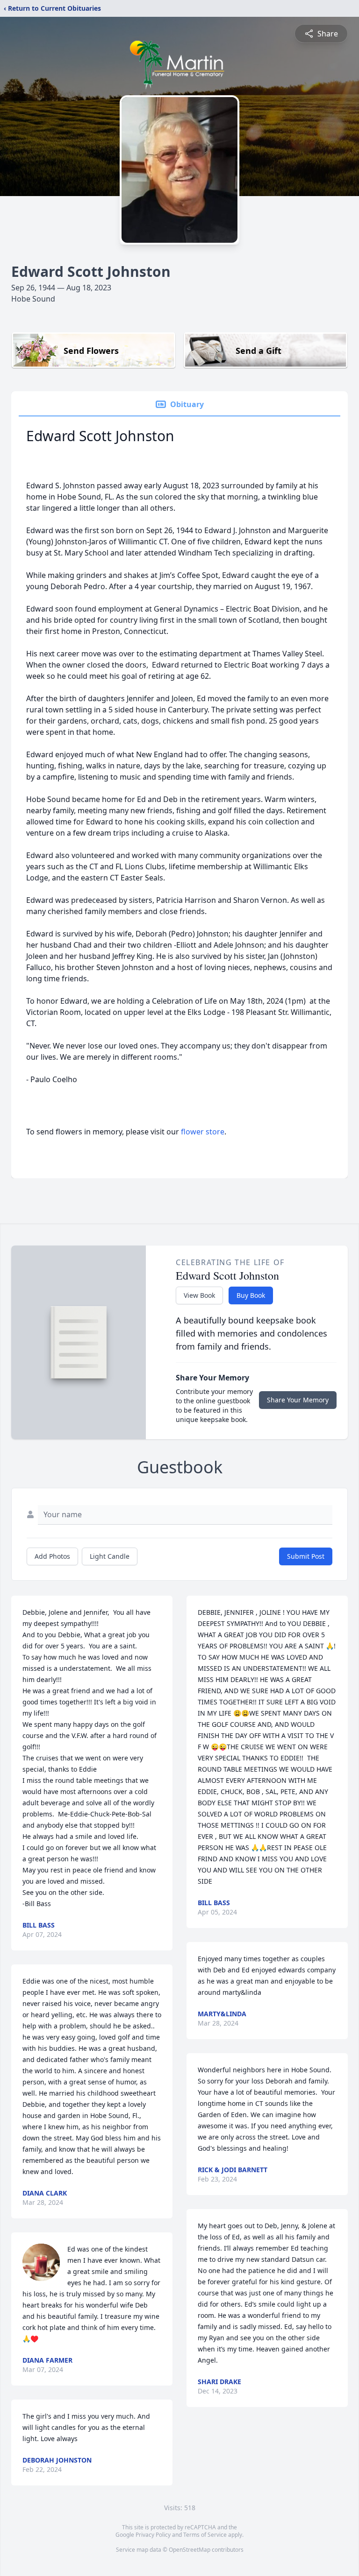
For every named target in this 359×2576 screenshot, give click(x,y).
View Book (199, 1295)
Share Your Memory (298, 1400)
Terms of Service (205, 2535)
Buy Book (251, 1295)
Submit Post (306, 1556)
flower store (203, 1132)
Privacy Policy (153, 2535)
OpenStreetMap (190, 2550)
